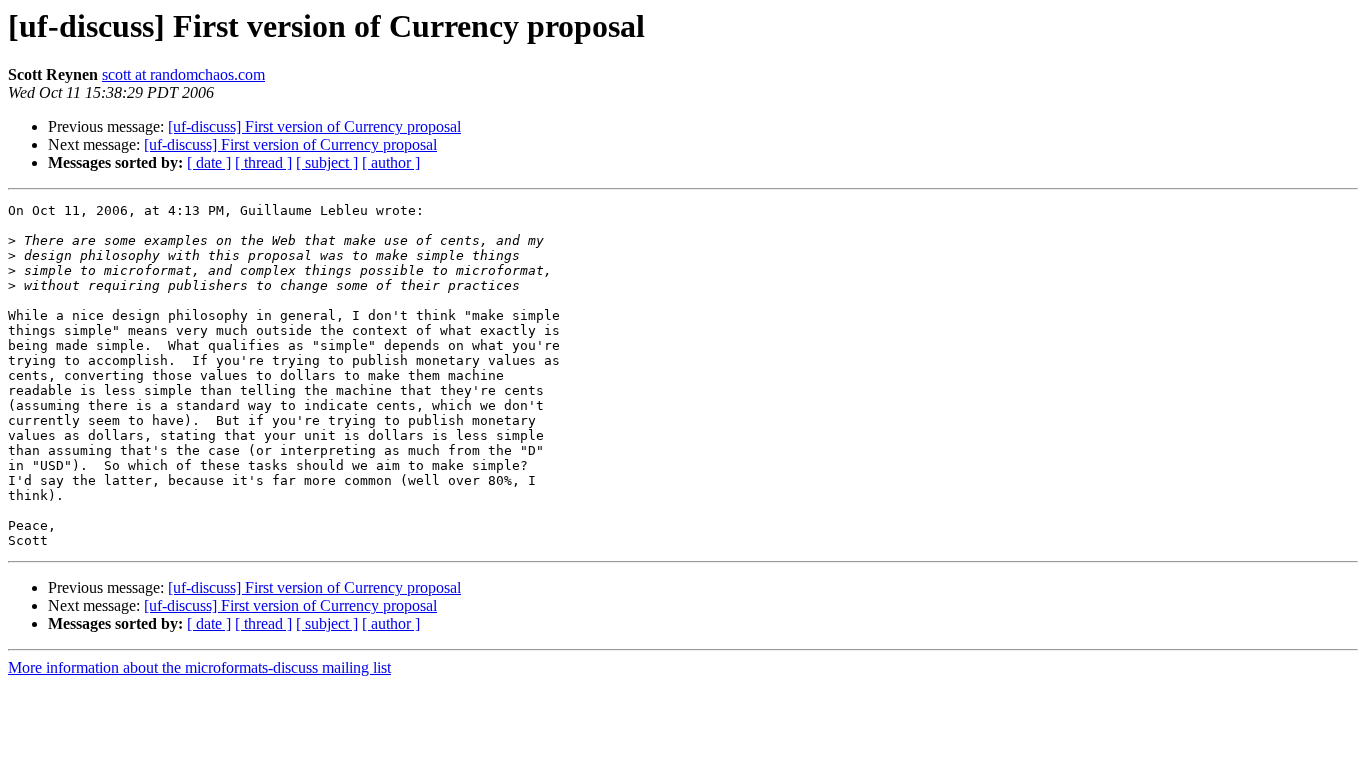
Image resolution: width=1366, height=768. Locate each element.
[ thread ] (263, 162)
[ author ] (391, 162)
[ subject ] (327, 162)
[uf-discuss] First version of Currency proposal (314, 126)
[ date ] (209, 162)
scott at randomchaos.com (183, 74)
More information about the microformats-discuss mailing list (199, 667)
